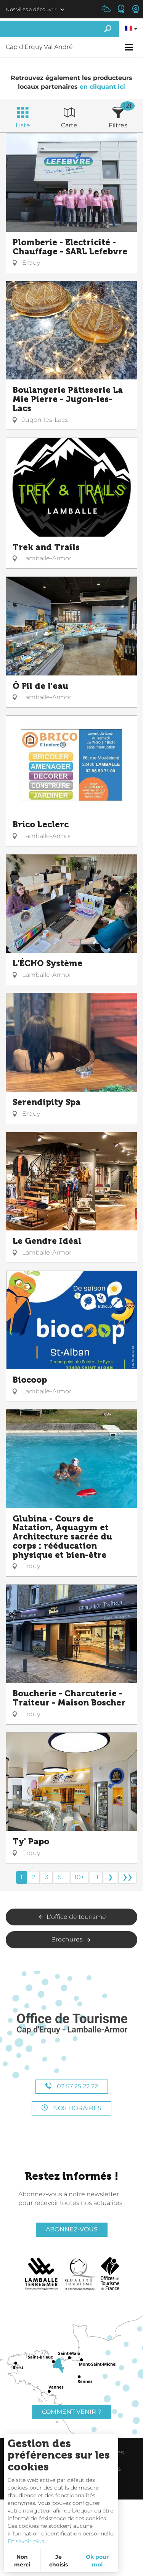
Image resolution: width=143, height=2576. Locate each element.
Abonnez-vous (72, 2229)
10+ (79, 1877)
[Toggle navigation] (130, 47)
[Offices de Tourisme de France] (110, 2274)
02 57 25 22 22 (77, 2086)
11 (96, 1877)
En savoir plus (26, 2541)
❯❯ (127, 1877)
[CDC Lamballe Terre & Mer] (42, 2274)
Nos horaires (76, 2108)
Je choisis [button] (59, 2561)
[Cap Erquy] (72, 2024)
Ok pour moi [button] (97, 2561)
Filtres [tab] (118, 125)
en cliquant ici (102, 87)
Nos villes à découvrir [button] (31, 9)
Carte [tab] (69, 125)
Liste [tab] (23, 125)
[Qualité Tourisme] (80, 2274)
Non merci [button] (22, 2561)
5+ (61, 1877)
